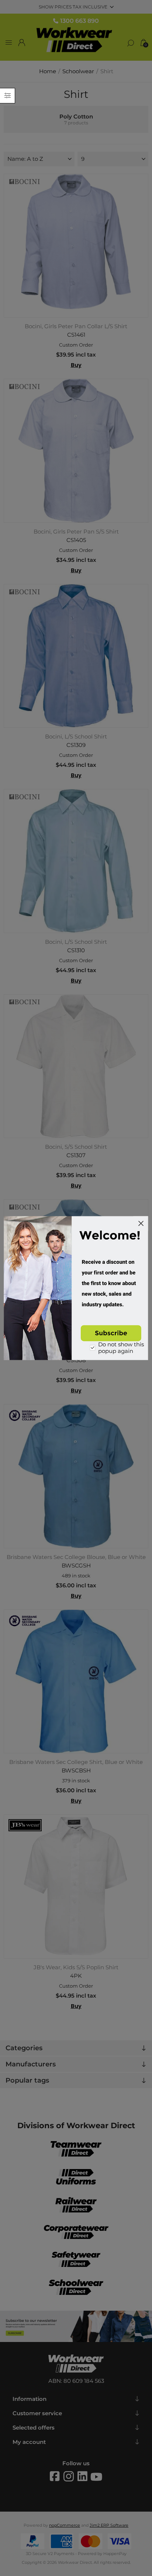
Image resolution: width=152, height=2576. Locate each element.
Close (141, 1223)
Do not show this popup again (121, 1348)
